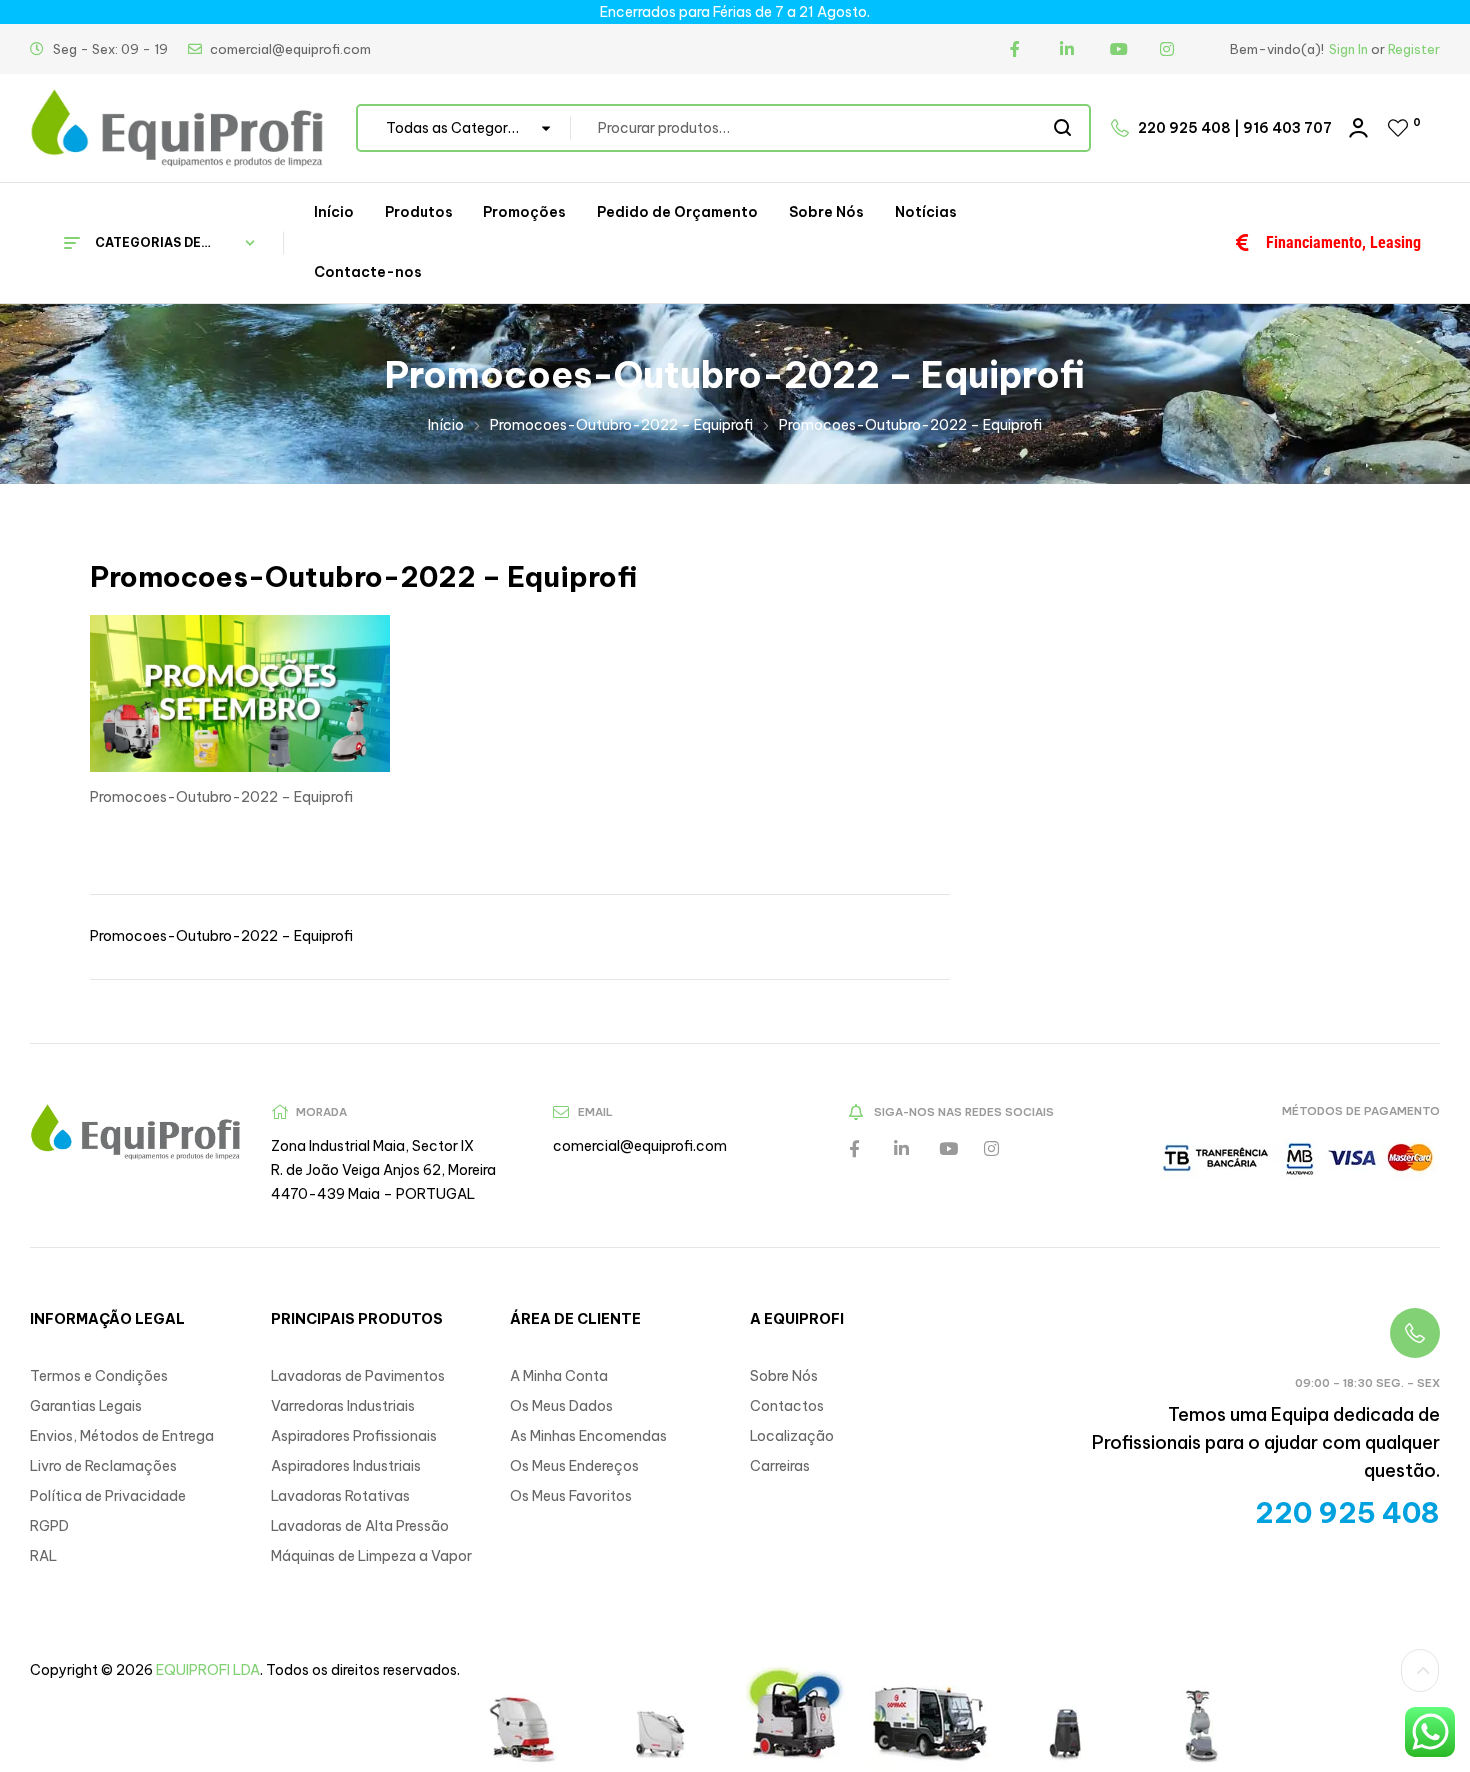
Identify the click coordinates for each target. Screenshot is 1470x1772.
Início (446, 425)
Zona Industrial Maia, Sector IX (372, 1146)
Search (1063, 128)
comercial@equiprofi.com (640, 1146)
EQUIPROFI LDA (208, 1670)
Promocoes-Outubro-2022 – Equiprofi (621, 425)
